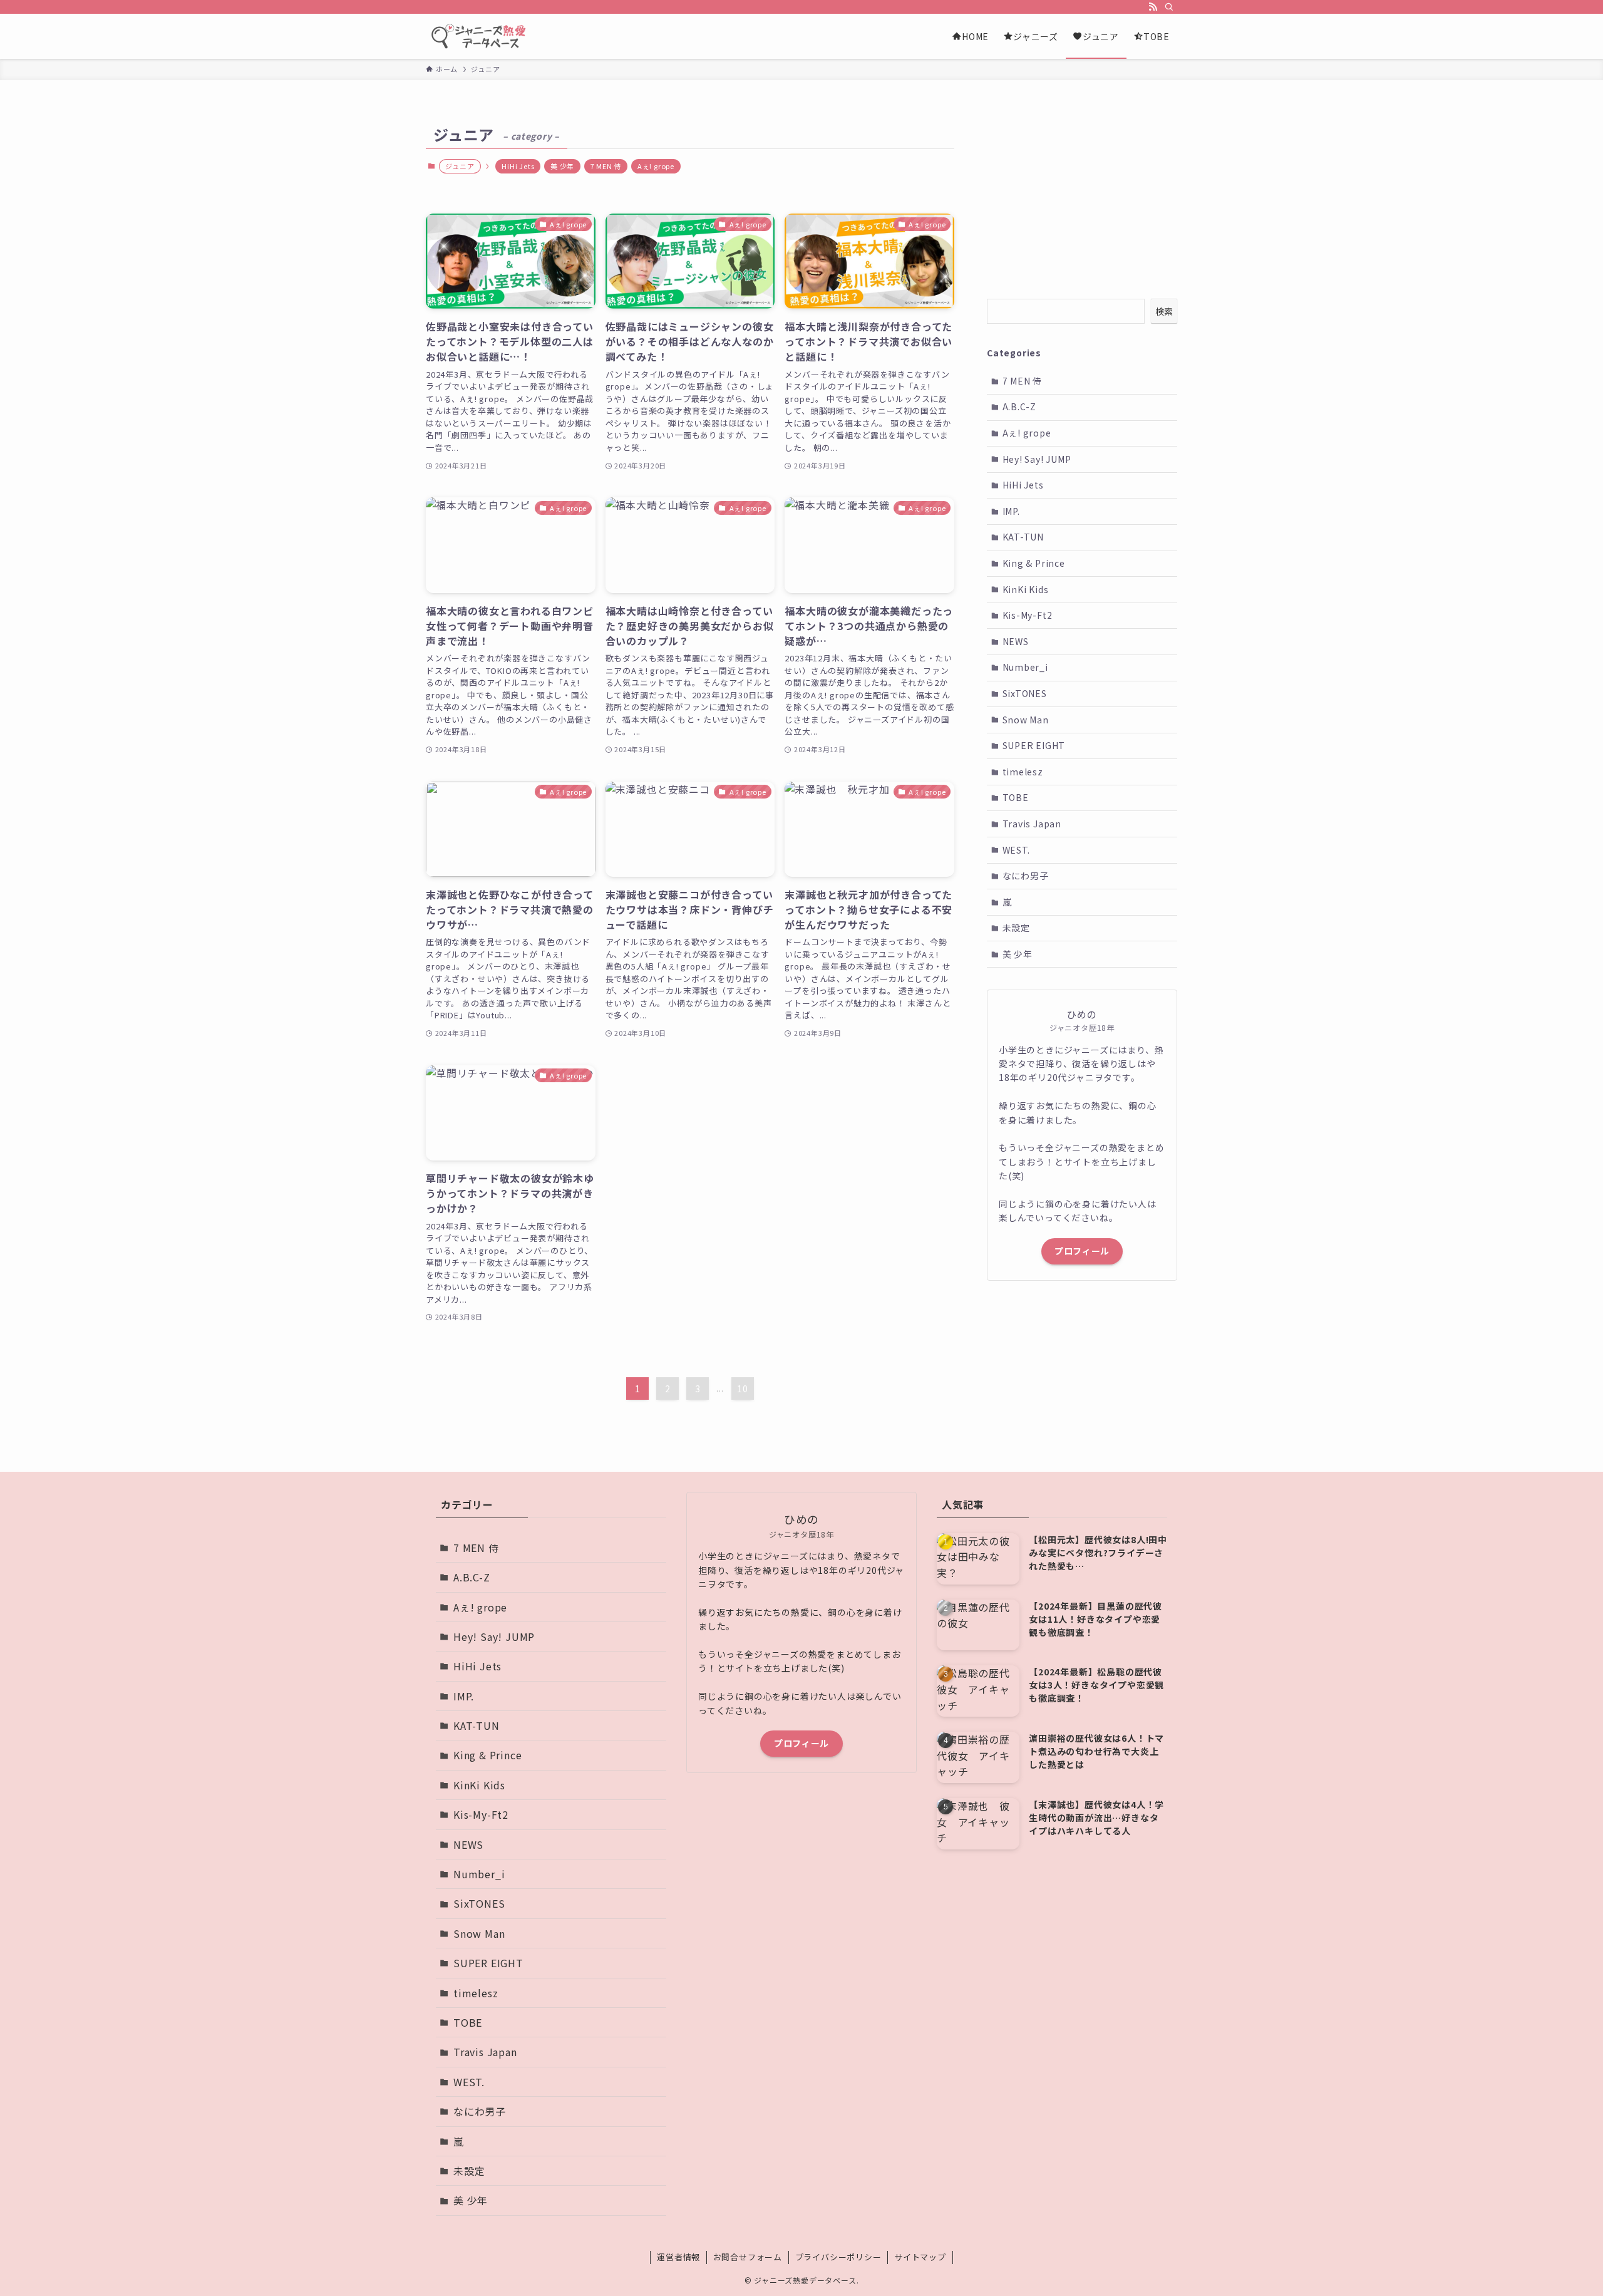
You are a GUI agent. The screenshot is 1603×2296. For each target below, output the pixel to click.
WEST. (1016, 850)
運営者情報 (678, 2257)
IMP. (1011, 511)
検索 (1164, 311)
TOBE (1016, 797)
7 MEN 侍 (606, 166)
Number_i (1025, 667)
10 (743, 1388)
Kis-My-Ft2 (1028, 615)
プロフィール (1082, 1251)
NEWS (1016, 641)
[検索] (1169, 7)
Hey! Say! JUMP (1037, 459)
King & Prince (1034, 563)
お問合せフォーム (748, 2257)
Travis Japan (1032, 824)
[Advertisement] (1082, 199)
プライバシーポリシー (838, 2257)
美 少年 (562, 166)
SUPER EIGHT (1034, 745)
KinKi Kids (1026, 589)
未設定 (1016, 928)
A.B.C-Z (1020, 406)
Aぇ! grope (656, 166)
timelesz (1023, 772)
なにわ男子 (1026, 876)
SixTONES (1025, 693)
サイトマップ (920, 2257)
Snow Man (1026, 720)
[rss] (1153, 7)
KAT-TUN (1023, 537)
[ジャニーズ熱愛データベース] (481, 36)
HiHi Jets (518, 166)
